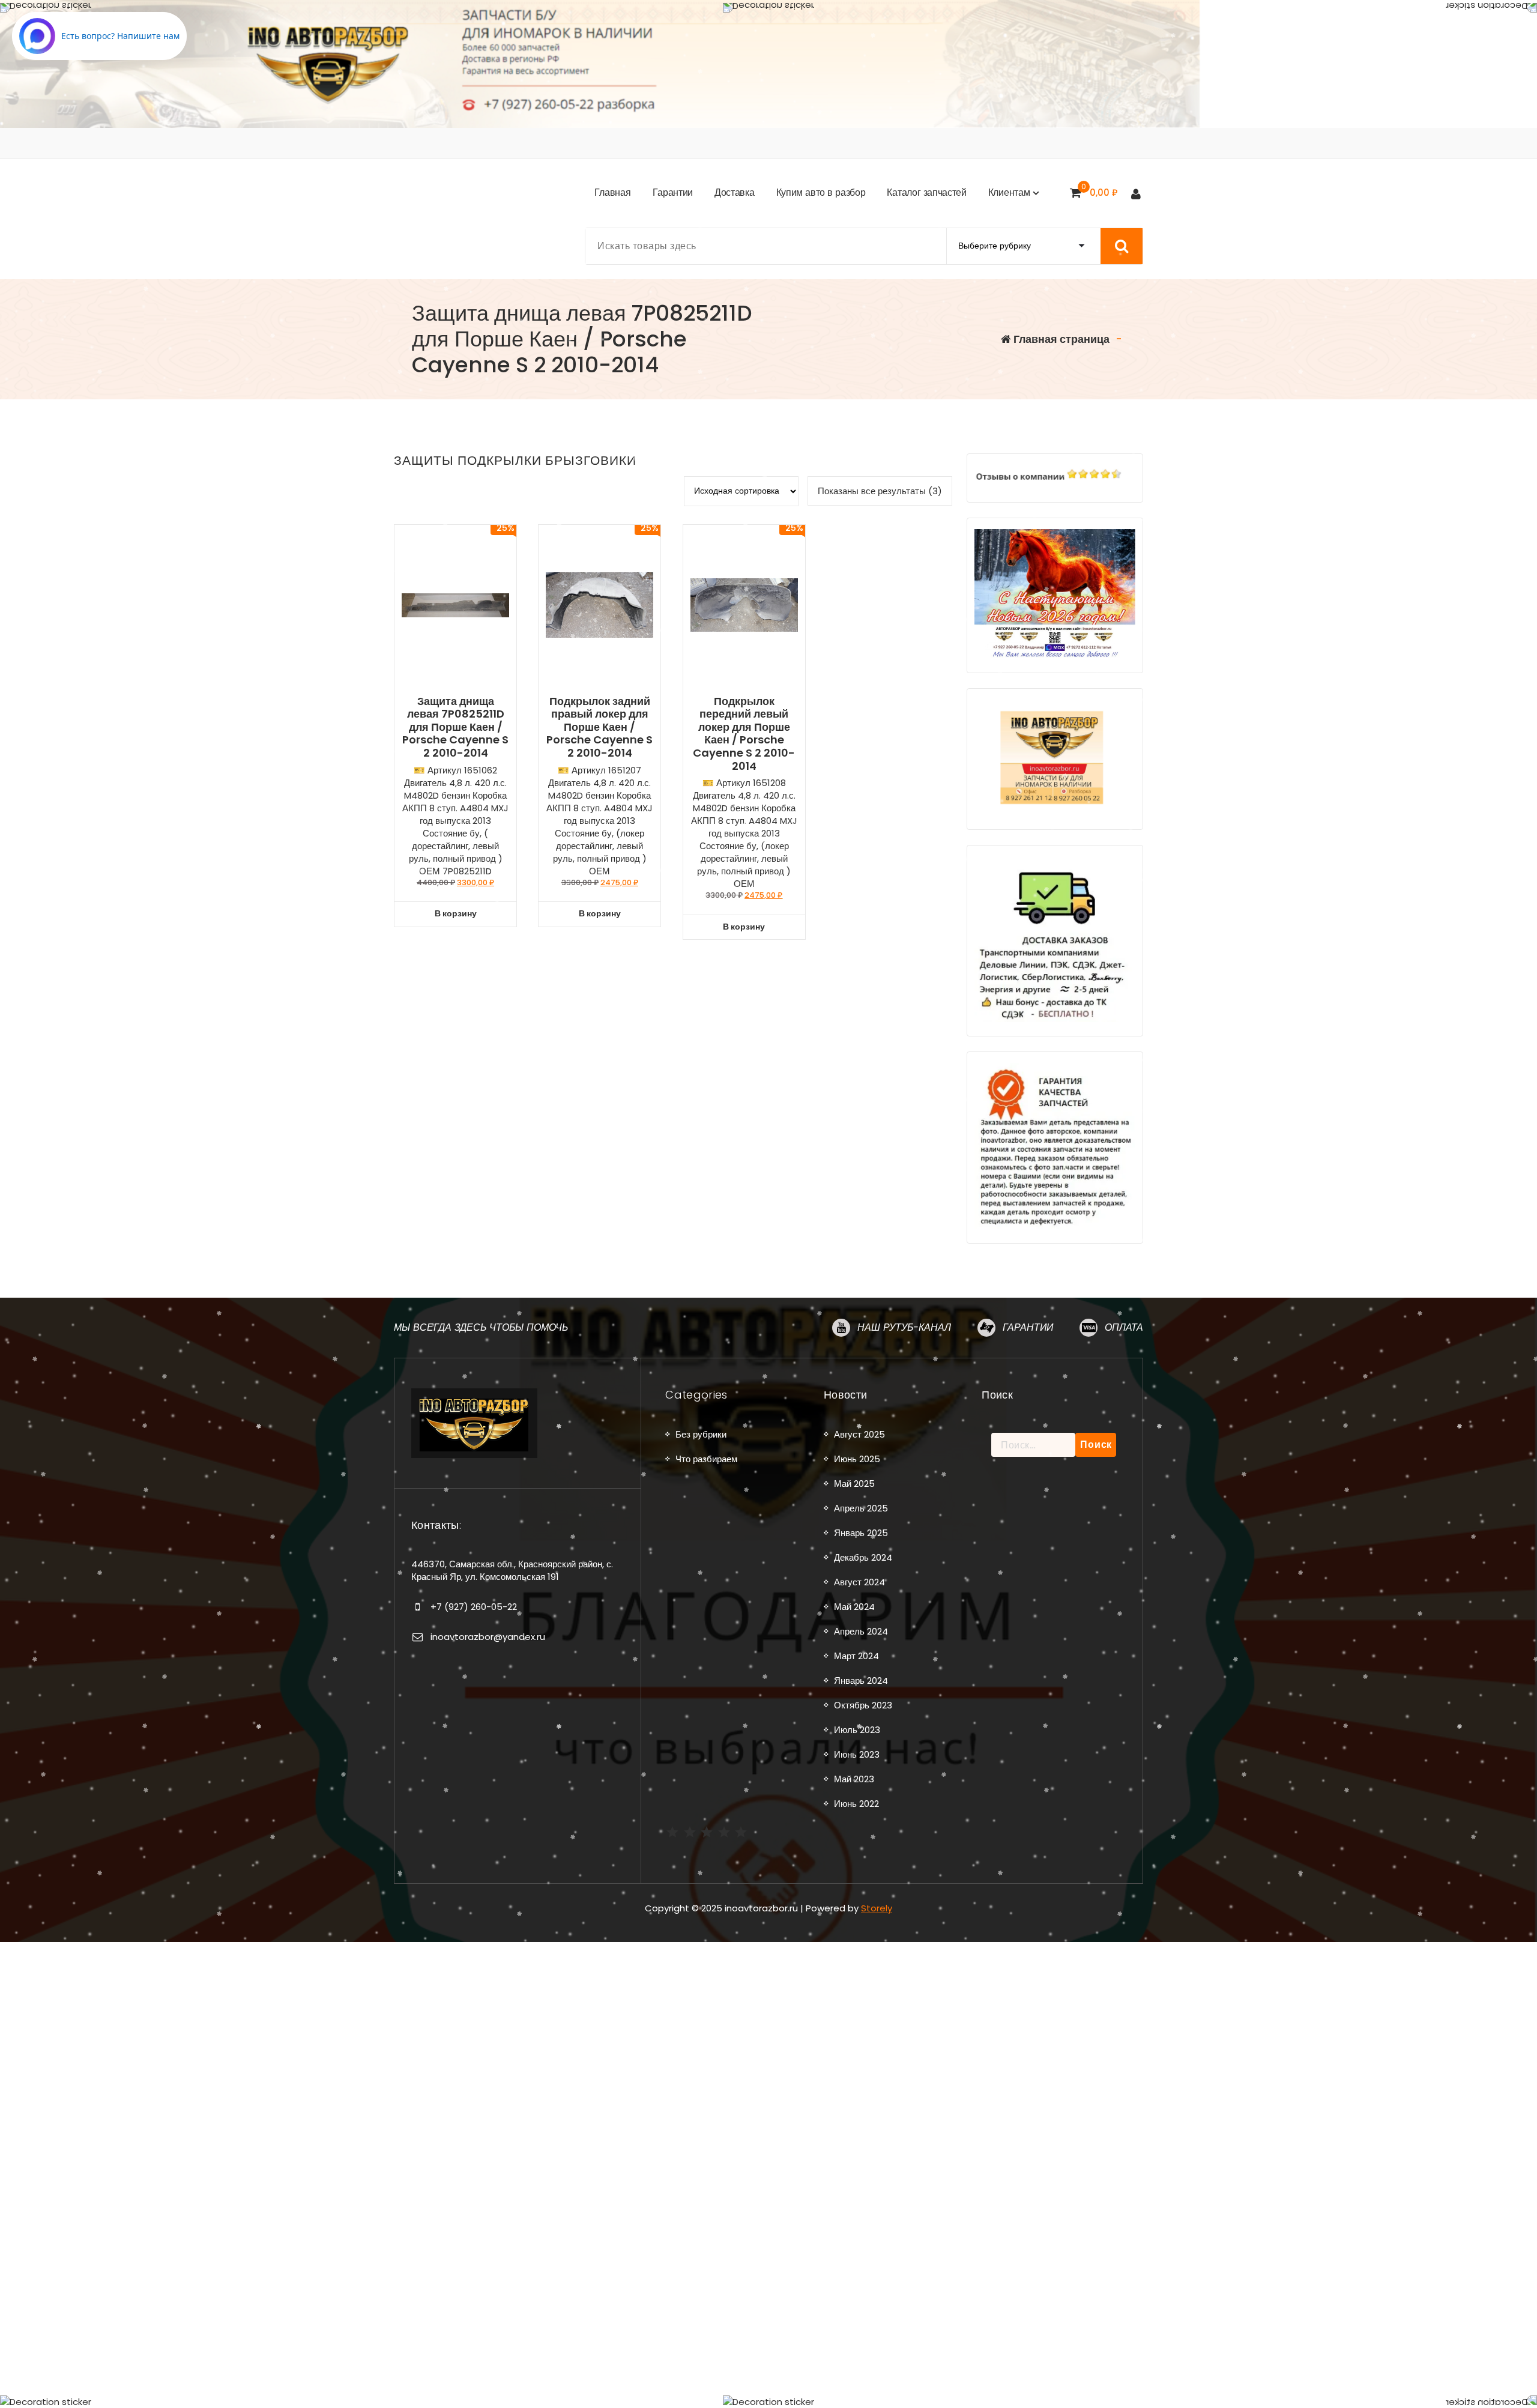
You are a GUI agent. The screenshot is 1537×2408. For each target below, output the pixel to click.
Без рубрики (701, 1434)
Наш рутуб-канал (904, 1327)
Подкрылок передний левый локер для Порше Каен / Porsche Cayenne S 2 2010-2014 (744, 734)
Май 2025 (854, 1484)
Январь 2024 (861, 1680)
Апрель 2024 (861, 1631)
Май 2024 (854, 1607)
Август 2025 (859, 1434)
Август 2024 (859, 1582)
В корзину (456, 913)
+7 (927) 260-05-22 (474, 1607)
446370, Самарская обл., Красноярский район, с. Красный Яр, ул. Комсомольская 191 (512, 1570)
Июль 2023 (857, 1730)
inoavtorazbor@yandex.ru (488, 1637)
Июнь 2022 (856, 1804)
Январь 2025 (861, 1533)
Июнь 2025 (857, 1459)
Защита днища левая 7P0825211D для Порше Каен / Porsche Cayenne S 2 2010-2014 (455, 727)
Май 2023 (854, 1779)
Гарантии (1028, 1327)
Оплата (1124, 1327)
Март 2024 (856, 1656)
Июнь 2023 (857, 1754)
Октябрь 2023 (863, 1705)
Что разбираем (706, 1459)
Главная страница (1060, 339)
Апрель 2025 (861, 1508)
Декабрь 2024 (863, 1557)
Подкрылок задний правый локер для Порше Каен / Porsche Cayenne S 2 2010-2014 (599, 727)
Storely (877, 1908)
